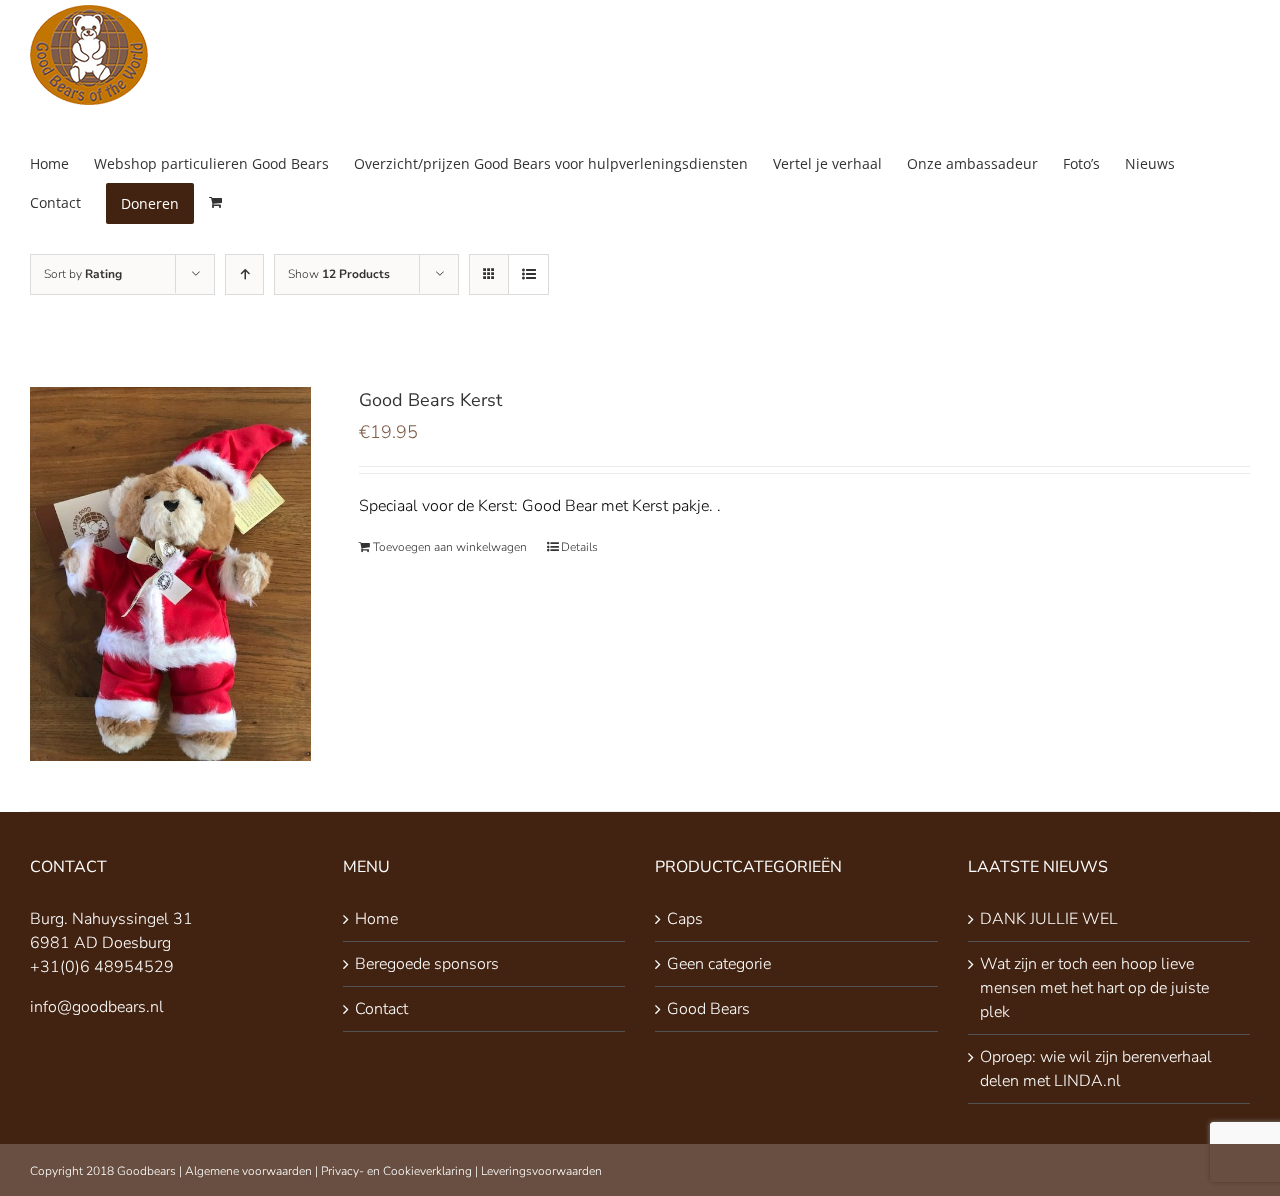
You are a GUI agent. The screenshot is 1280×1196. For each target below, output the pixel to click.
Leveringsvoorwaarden (541, 1171)
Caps (685, 919)
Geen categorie (719, 964)
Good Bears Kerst (430, 400)
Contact (381, 1009)
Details (579, 547)
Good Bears (708, 1009)
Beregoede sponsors (427, 964)
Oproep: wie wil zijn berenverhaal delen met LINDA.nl (1096, 1069)
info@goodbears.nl (97, 1007)
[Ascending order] (244, 274)
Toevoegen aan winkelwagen (450, 547)
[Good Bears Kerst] (170, 574)
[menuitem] (62, 163)
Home (376, 919)
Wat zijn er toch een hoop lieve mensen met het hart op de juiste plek (1094, 988)
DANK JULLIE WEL (1049, 919)
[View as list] (528, 274)
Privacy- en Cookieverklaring (396, 1171)
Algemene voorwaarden (248, 1171)
